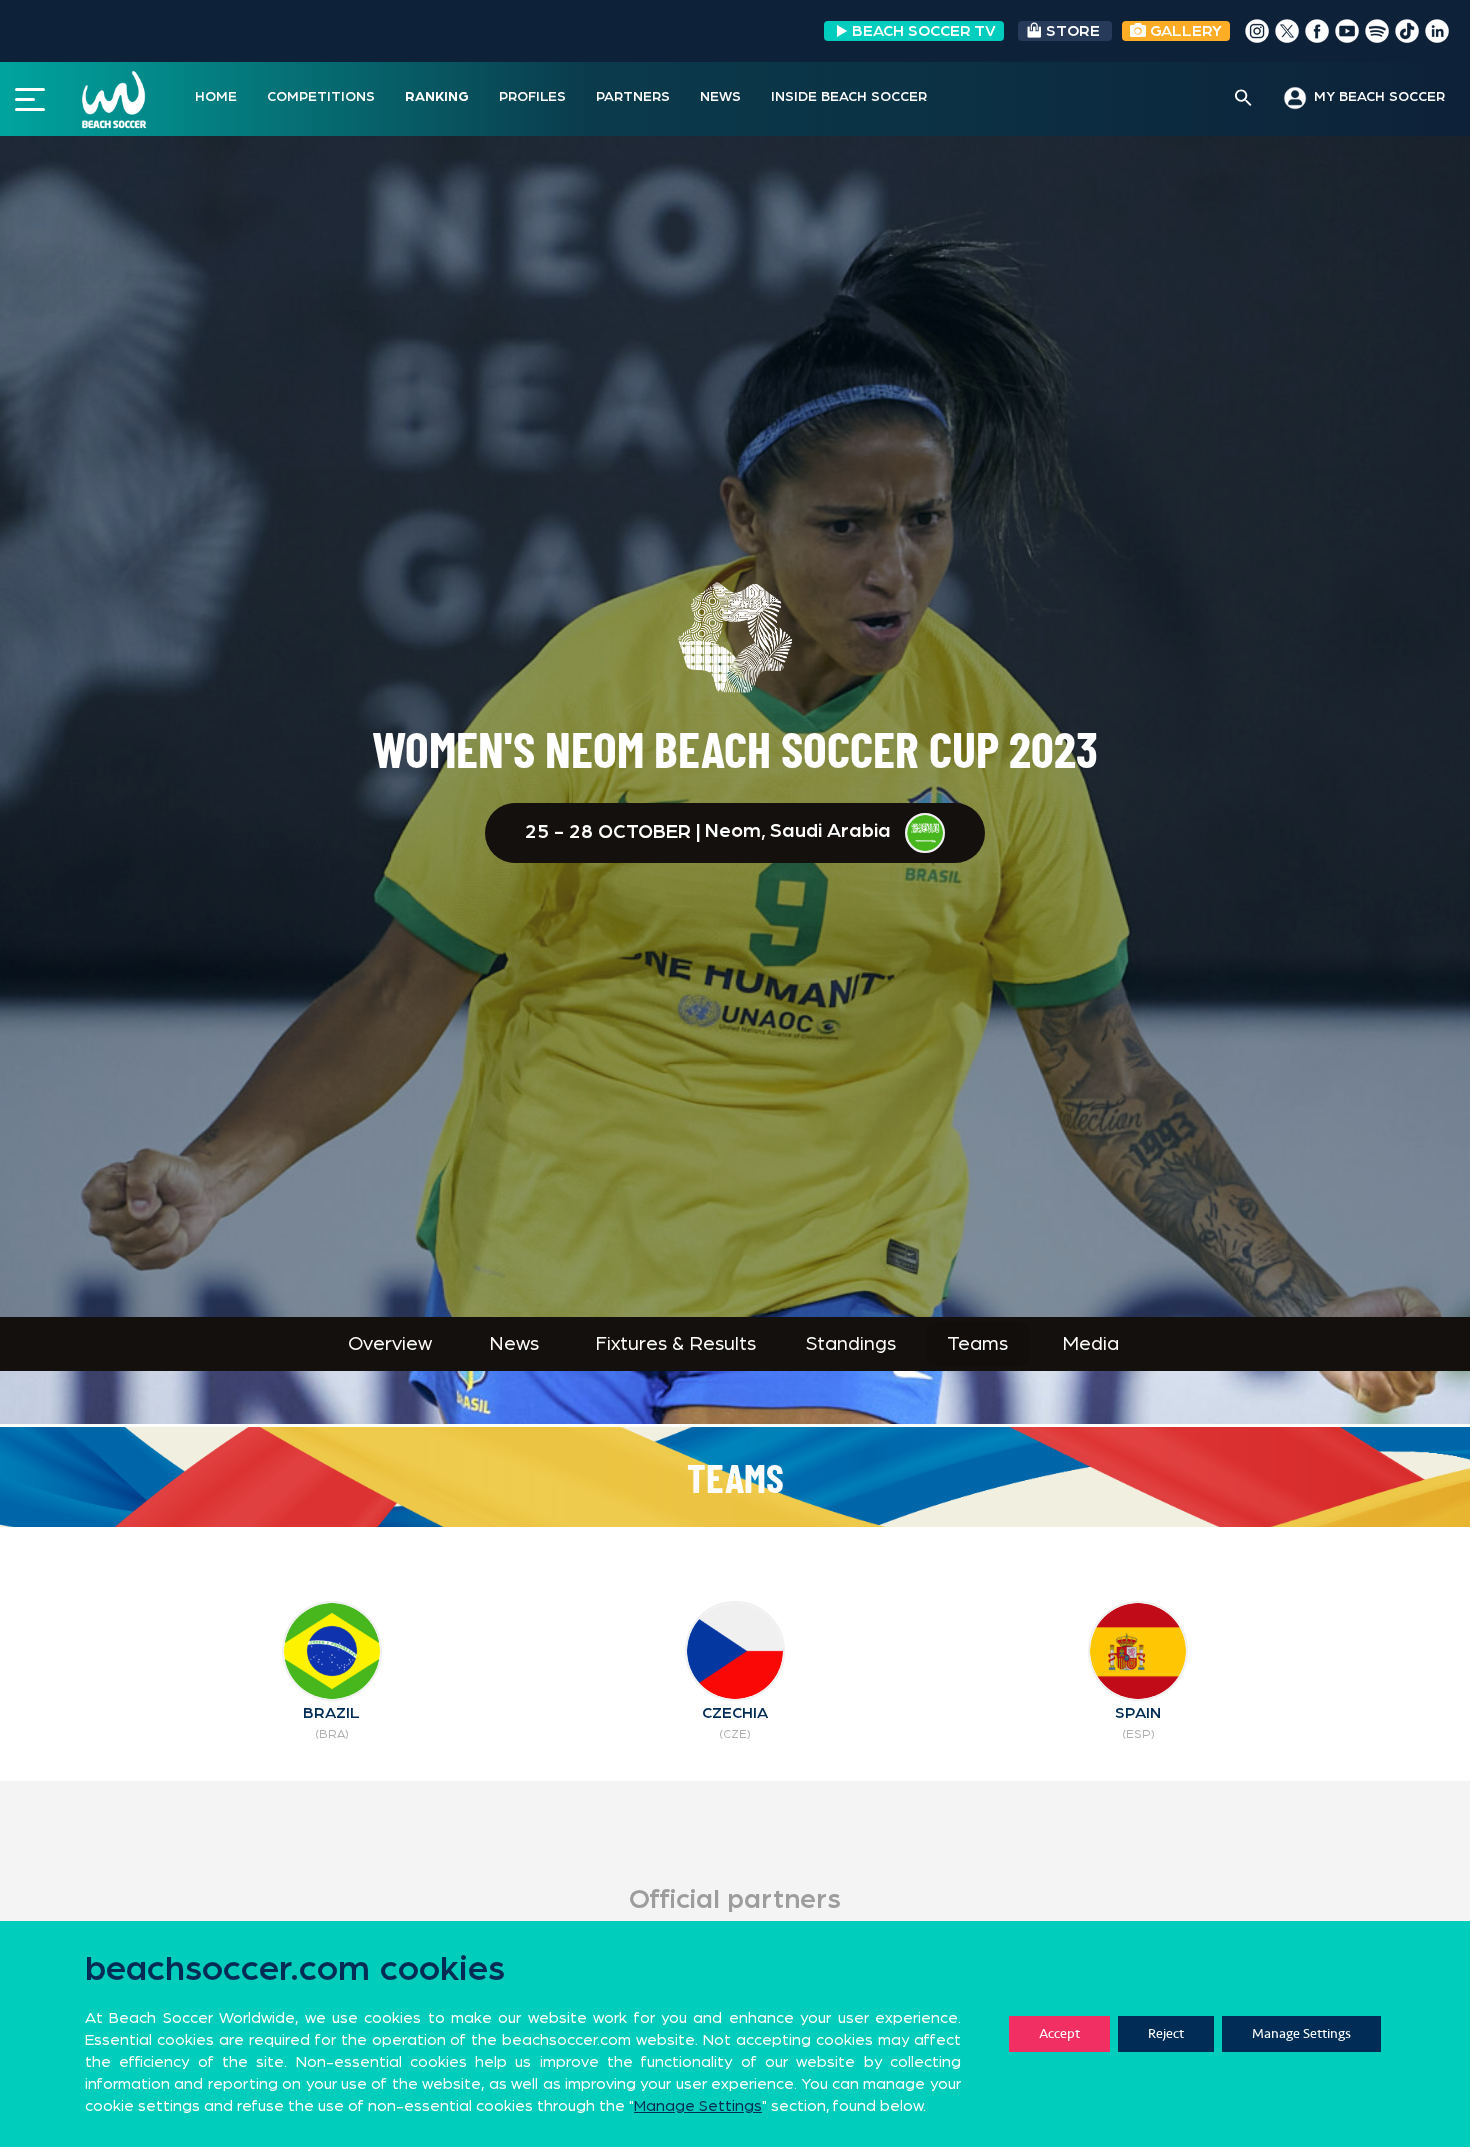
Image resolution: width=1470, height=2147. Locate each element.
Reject (1166, 2033)
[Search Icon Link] (1243, 99)
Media (1090, 1344)
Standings (851, 1344)
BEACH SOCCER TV (924, 31)
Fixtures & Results (675, 1344)
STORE (1073, 31)
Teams (977, 1344)
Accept (1059, 2033)
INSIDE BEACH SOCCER (849, 97)
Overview (390, 1344)
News (514, 1344)
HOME (216, 97)
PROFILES (532, 97)
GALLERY (1184, 31)
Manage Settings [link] (698, 2106)
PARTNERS (633, 97)
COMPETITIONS (321, 97)
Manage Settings (1301, 2033)
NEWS (720, 97)
